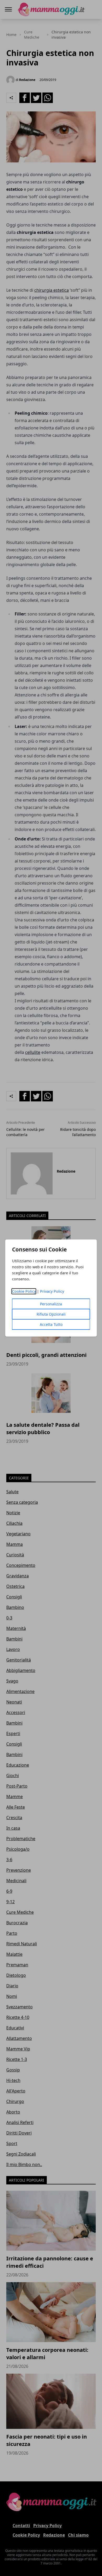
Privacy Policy (52, 1291)
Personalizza (51, 1304)
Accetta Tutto (51, 1324)
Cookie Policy (24, 1291)
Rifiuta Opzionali (51, 1314)
